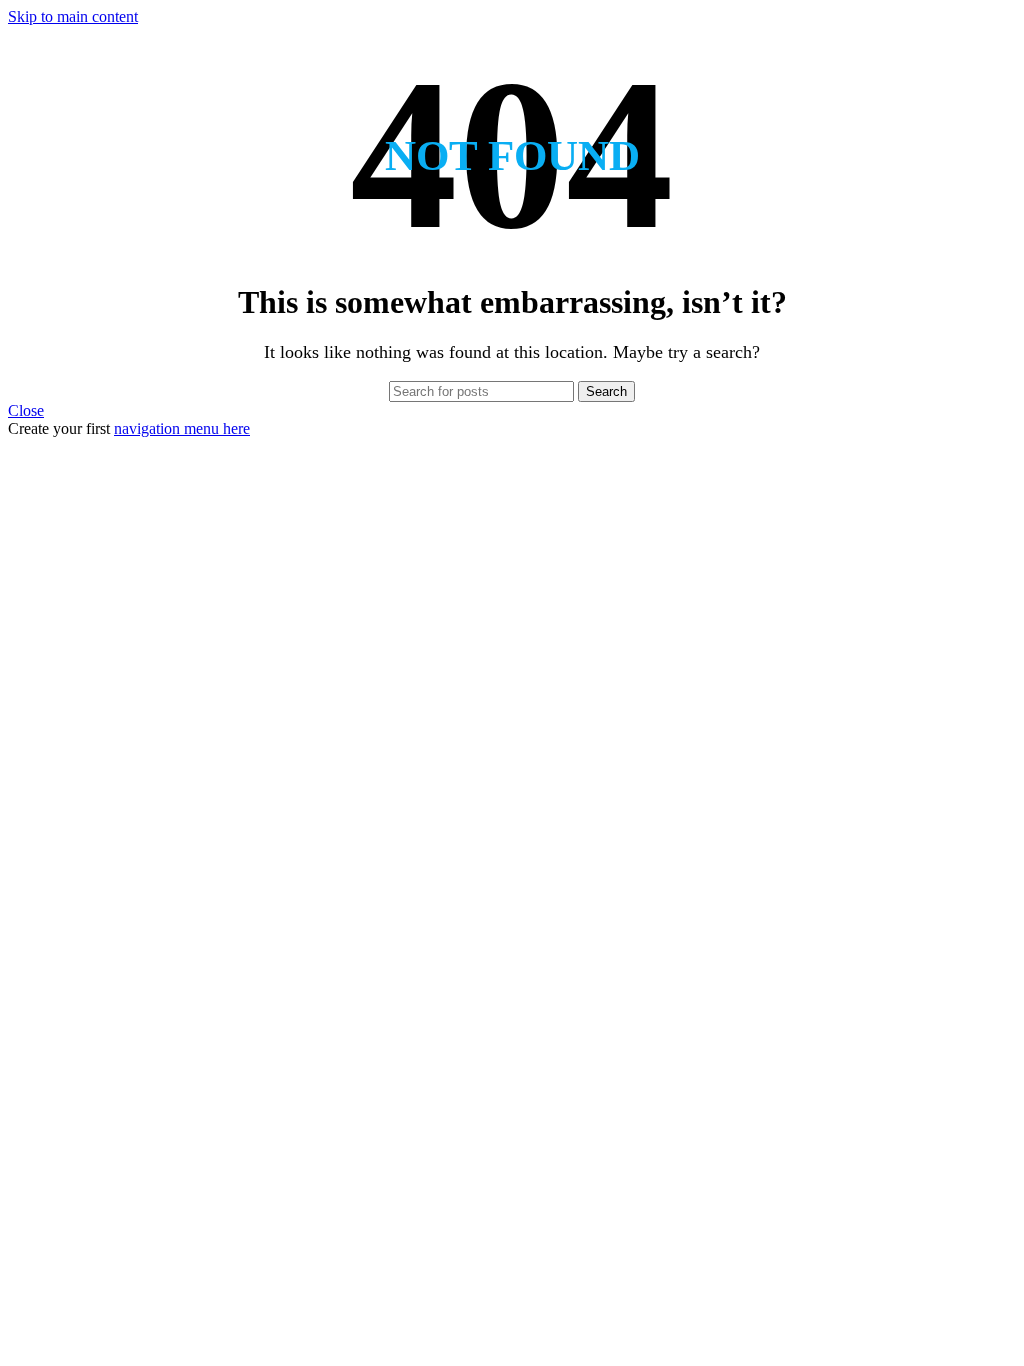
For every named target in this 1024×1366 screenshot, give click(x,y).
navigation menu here (182, 428)
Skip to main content (73, 16)
